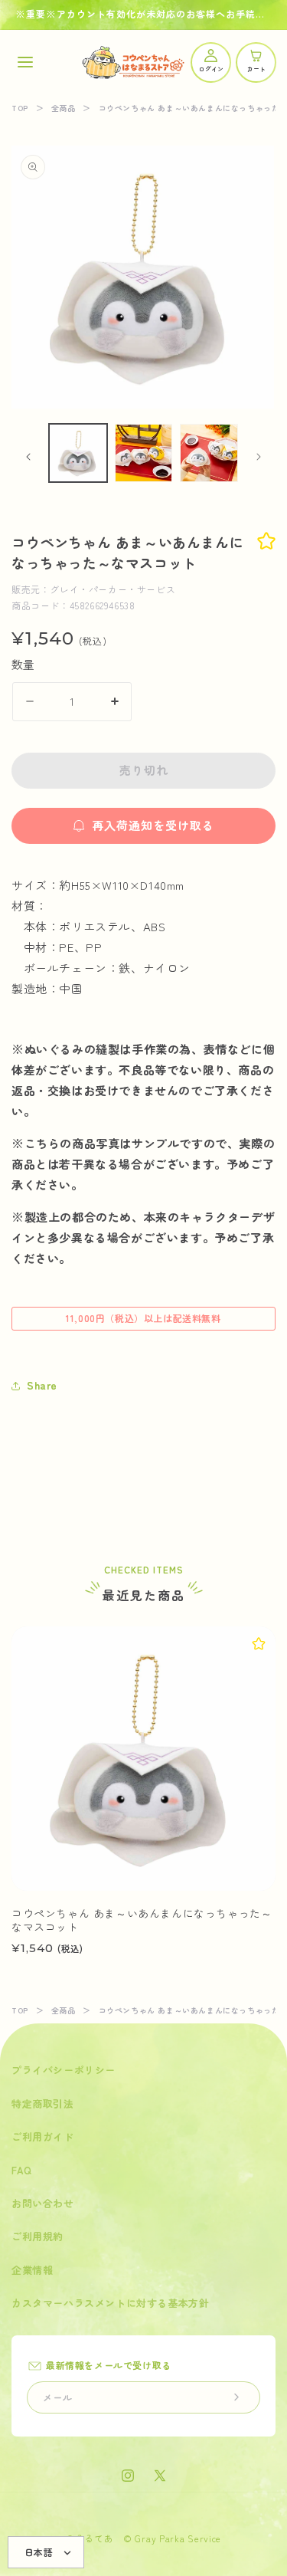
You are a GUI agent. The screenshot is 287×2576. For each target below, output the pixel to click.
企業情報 (32, 2270)
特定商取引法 (43, 2103)
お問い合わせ (43, 2203)
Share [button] (42, 1385)
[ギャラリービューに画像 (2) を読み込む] (144, 453)
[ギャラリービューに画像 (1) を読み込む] (78, 453)
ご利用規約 (38, 2236)
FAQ (22, 2170)
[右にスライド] (259, 457)
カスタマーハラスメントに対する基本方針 (110, 2303)
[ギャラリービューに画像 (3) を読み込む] (209, 453)
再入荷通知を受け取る (153, 825)
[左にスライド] (28, 457)
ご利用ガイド (43, 2136)
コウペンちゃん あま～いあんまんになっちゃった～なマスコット (142, 1920)
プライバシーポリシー (64, 2070)
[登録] (236, 2397)
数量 (23, 664)
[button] (25, 62)
